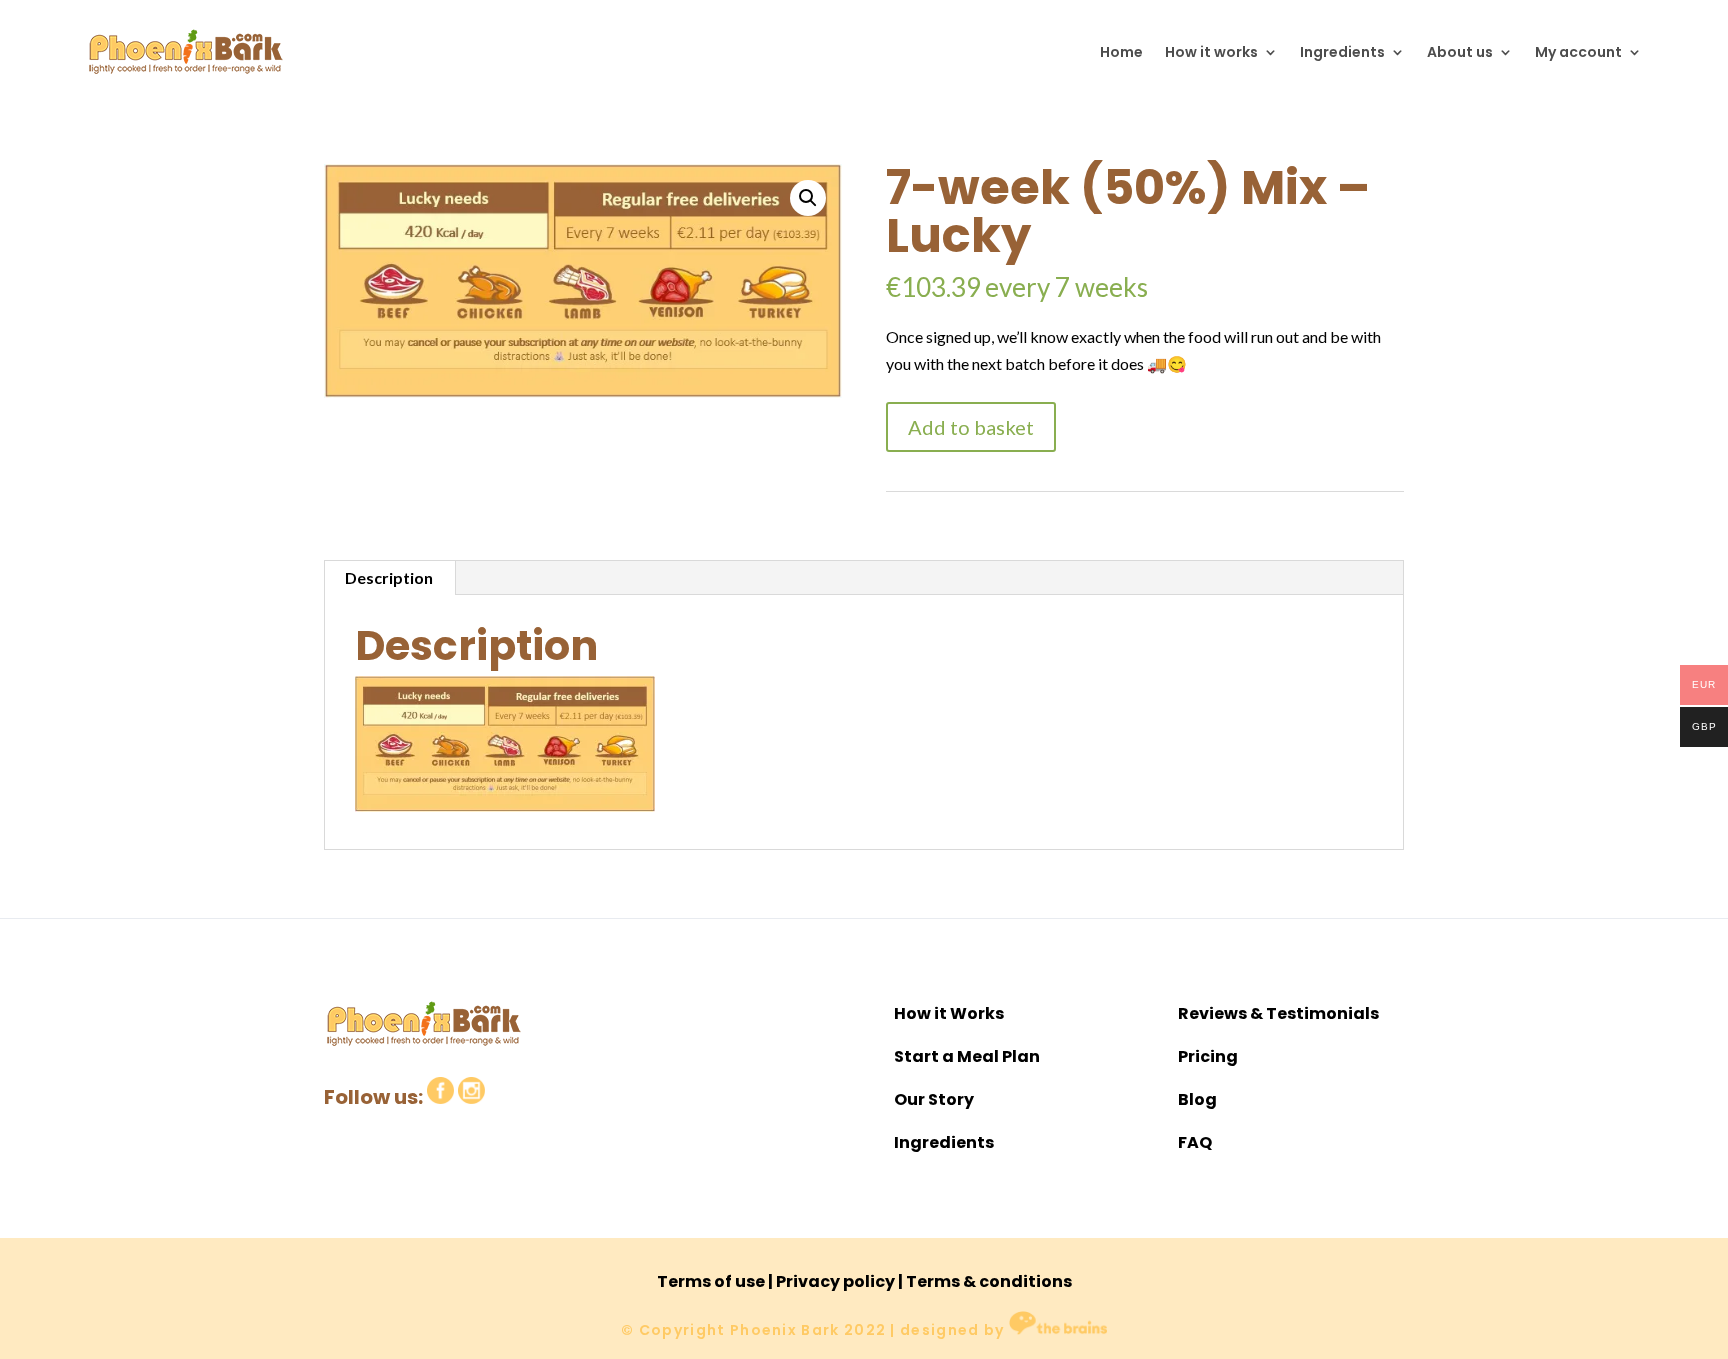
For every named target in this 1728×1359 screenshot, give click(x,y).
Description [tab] (389, 577)
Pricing (1208, 1056)
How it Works (949, 1013)
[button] (808, 198)
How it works (1211, 52)
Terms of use (711, 1281)
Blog (1197, 1099)
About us (1460, 52)
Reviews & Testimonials (1278, 1013)
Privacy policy (835, 1281)
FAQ (1195, 1142)
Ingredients (1342, 52)
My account (1578, 52)
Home (1121, 52)
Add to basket (971, 427)
